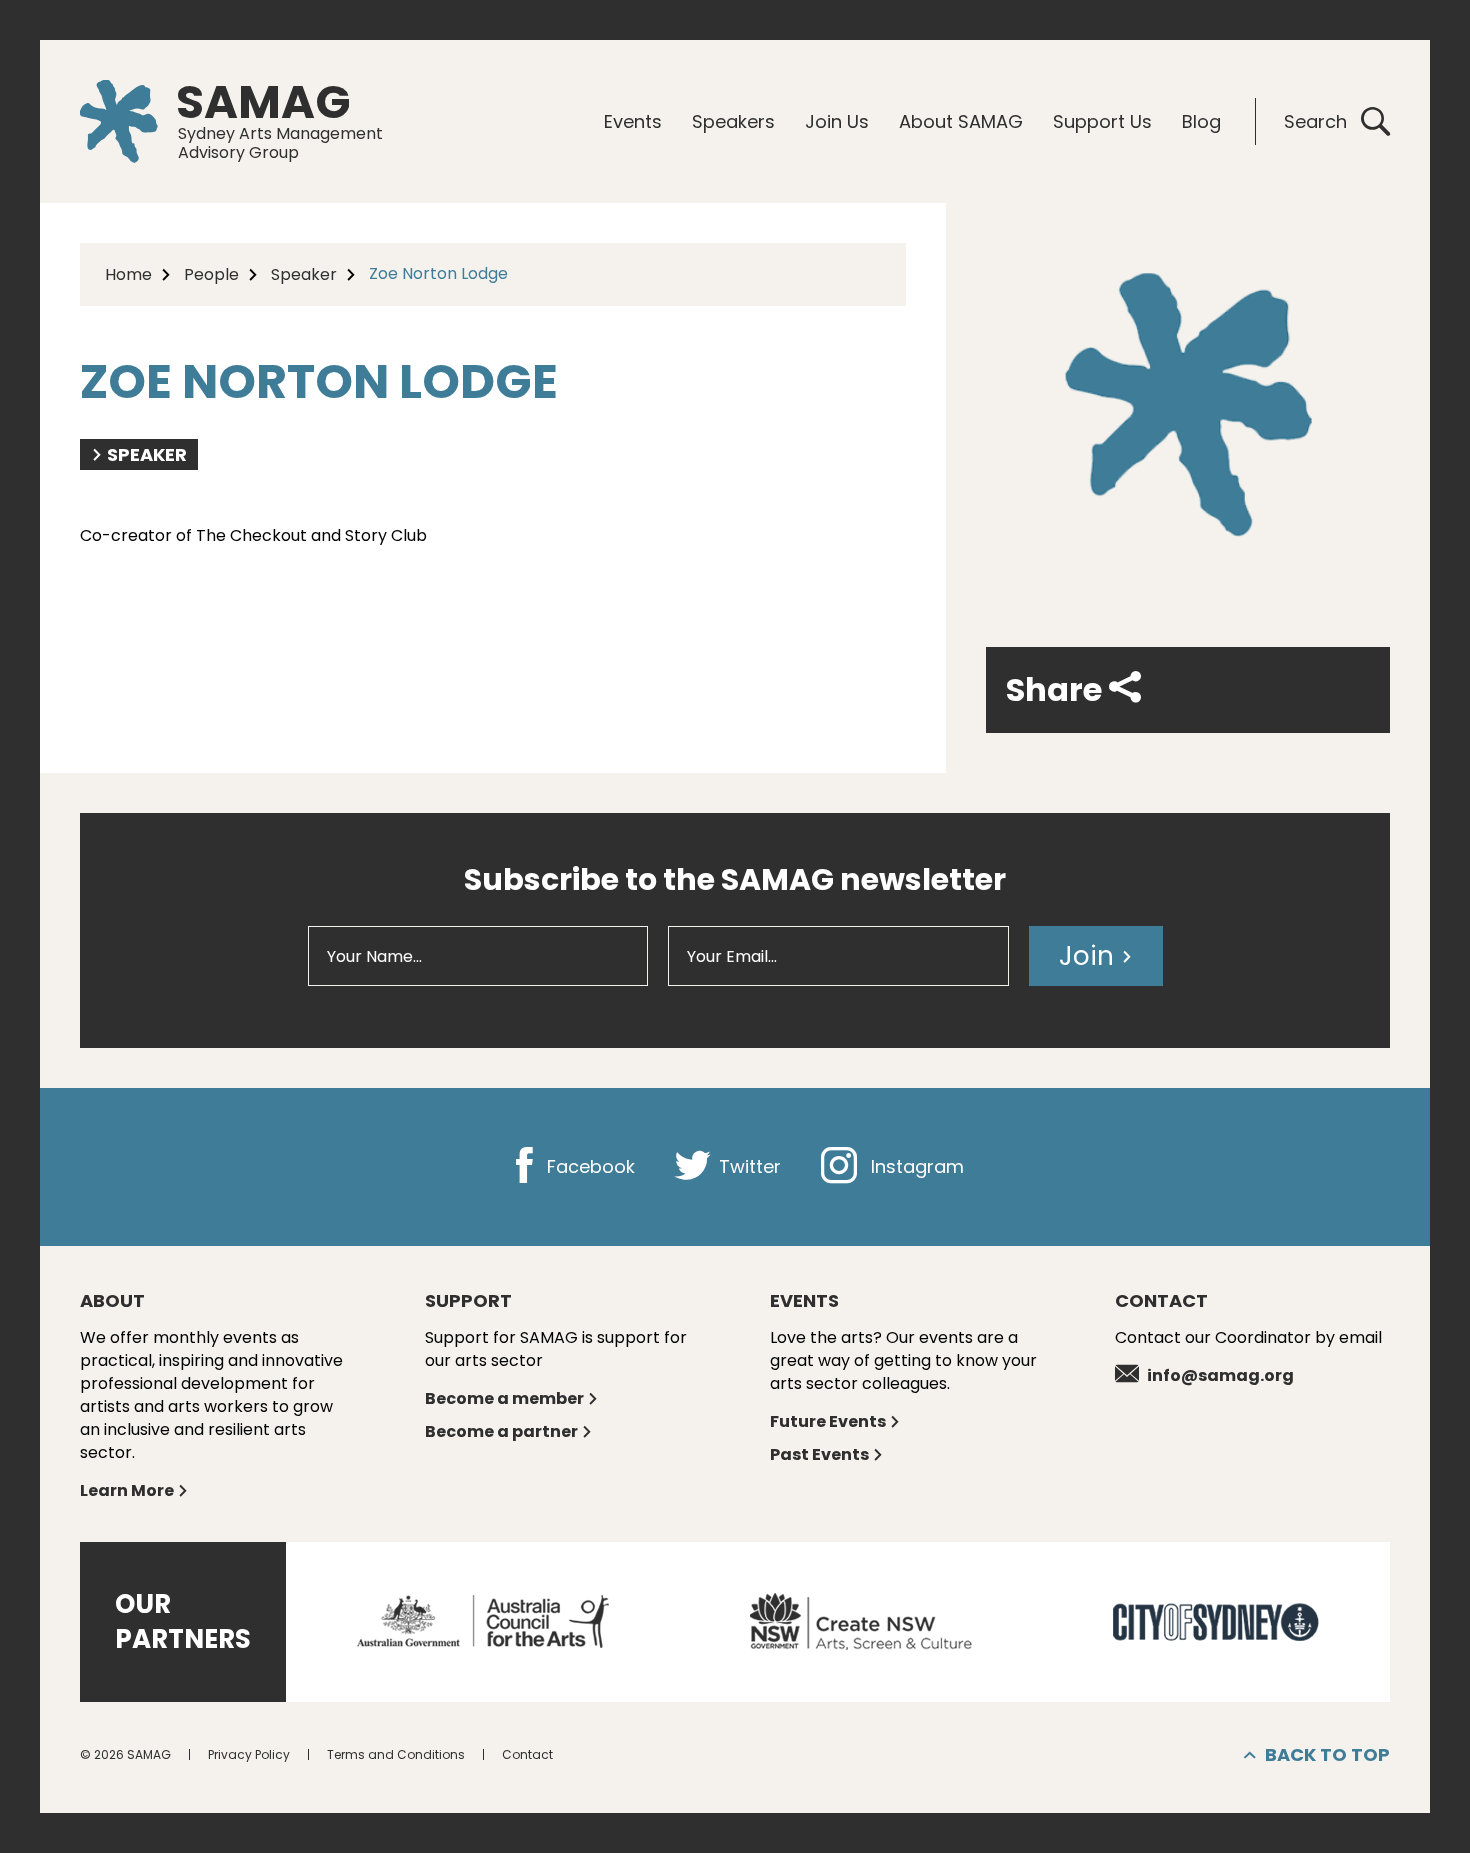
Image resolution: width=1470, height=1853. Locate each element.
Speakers (733, 121)
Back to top (1327, 1754)
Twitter (747, 1166)
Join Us (837, 121)
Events (633, 121)
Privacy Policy (249, 1754)
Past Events (819, 1454)
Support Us (1102, 121)
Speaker (304, 274)
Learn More (127, 1490)
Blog (1201, 121)
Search (1315, 121)
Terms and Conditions (396, 1754)
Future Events (828, 1421)
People (211, 274)
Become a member (504, 1398)
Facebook (588, 1166)
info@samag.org (1220, 1375)
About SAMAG (961, 121)
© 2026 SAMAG (125, 1754)
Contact (527, 1754)
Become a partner (501, 1431)
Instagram (915, 1166)
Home (128, 274)
